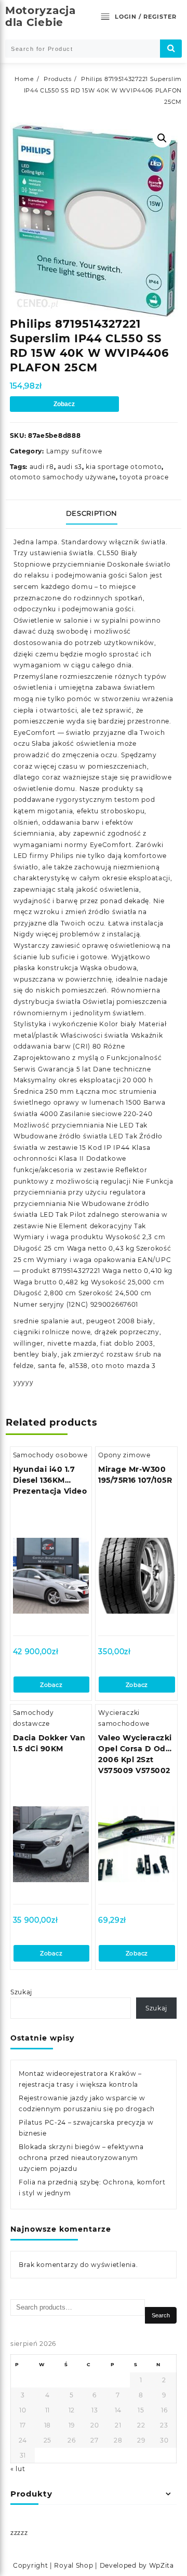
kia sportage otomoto (124, 467)
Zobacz (64, 404)
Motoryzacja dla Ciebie (41, 16)
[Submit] (171, 49)
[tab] (94, 514)
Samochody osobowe (50, 1455)
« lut (18, 2469)
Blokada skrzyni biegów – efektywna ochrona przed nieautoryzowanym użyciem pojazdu (81, 2158)
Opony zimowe (124, 1455)
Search (161, 2315)
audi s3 (70, 467)
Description (92, 513)
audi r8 (42, 467)
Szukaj (21, 1992)
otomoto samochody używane (63, 477)
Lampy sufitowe (74, 451)
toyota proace (144, 477)
